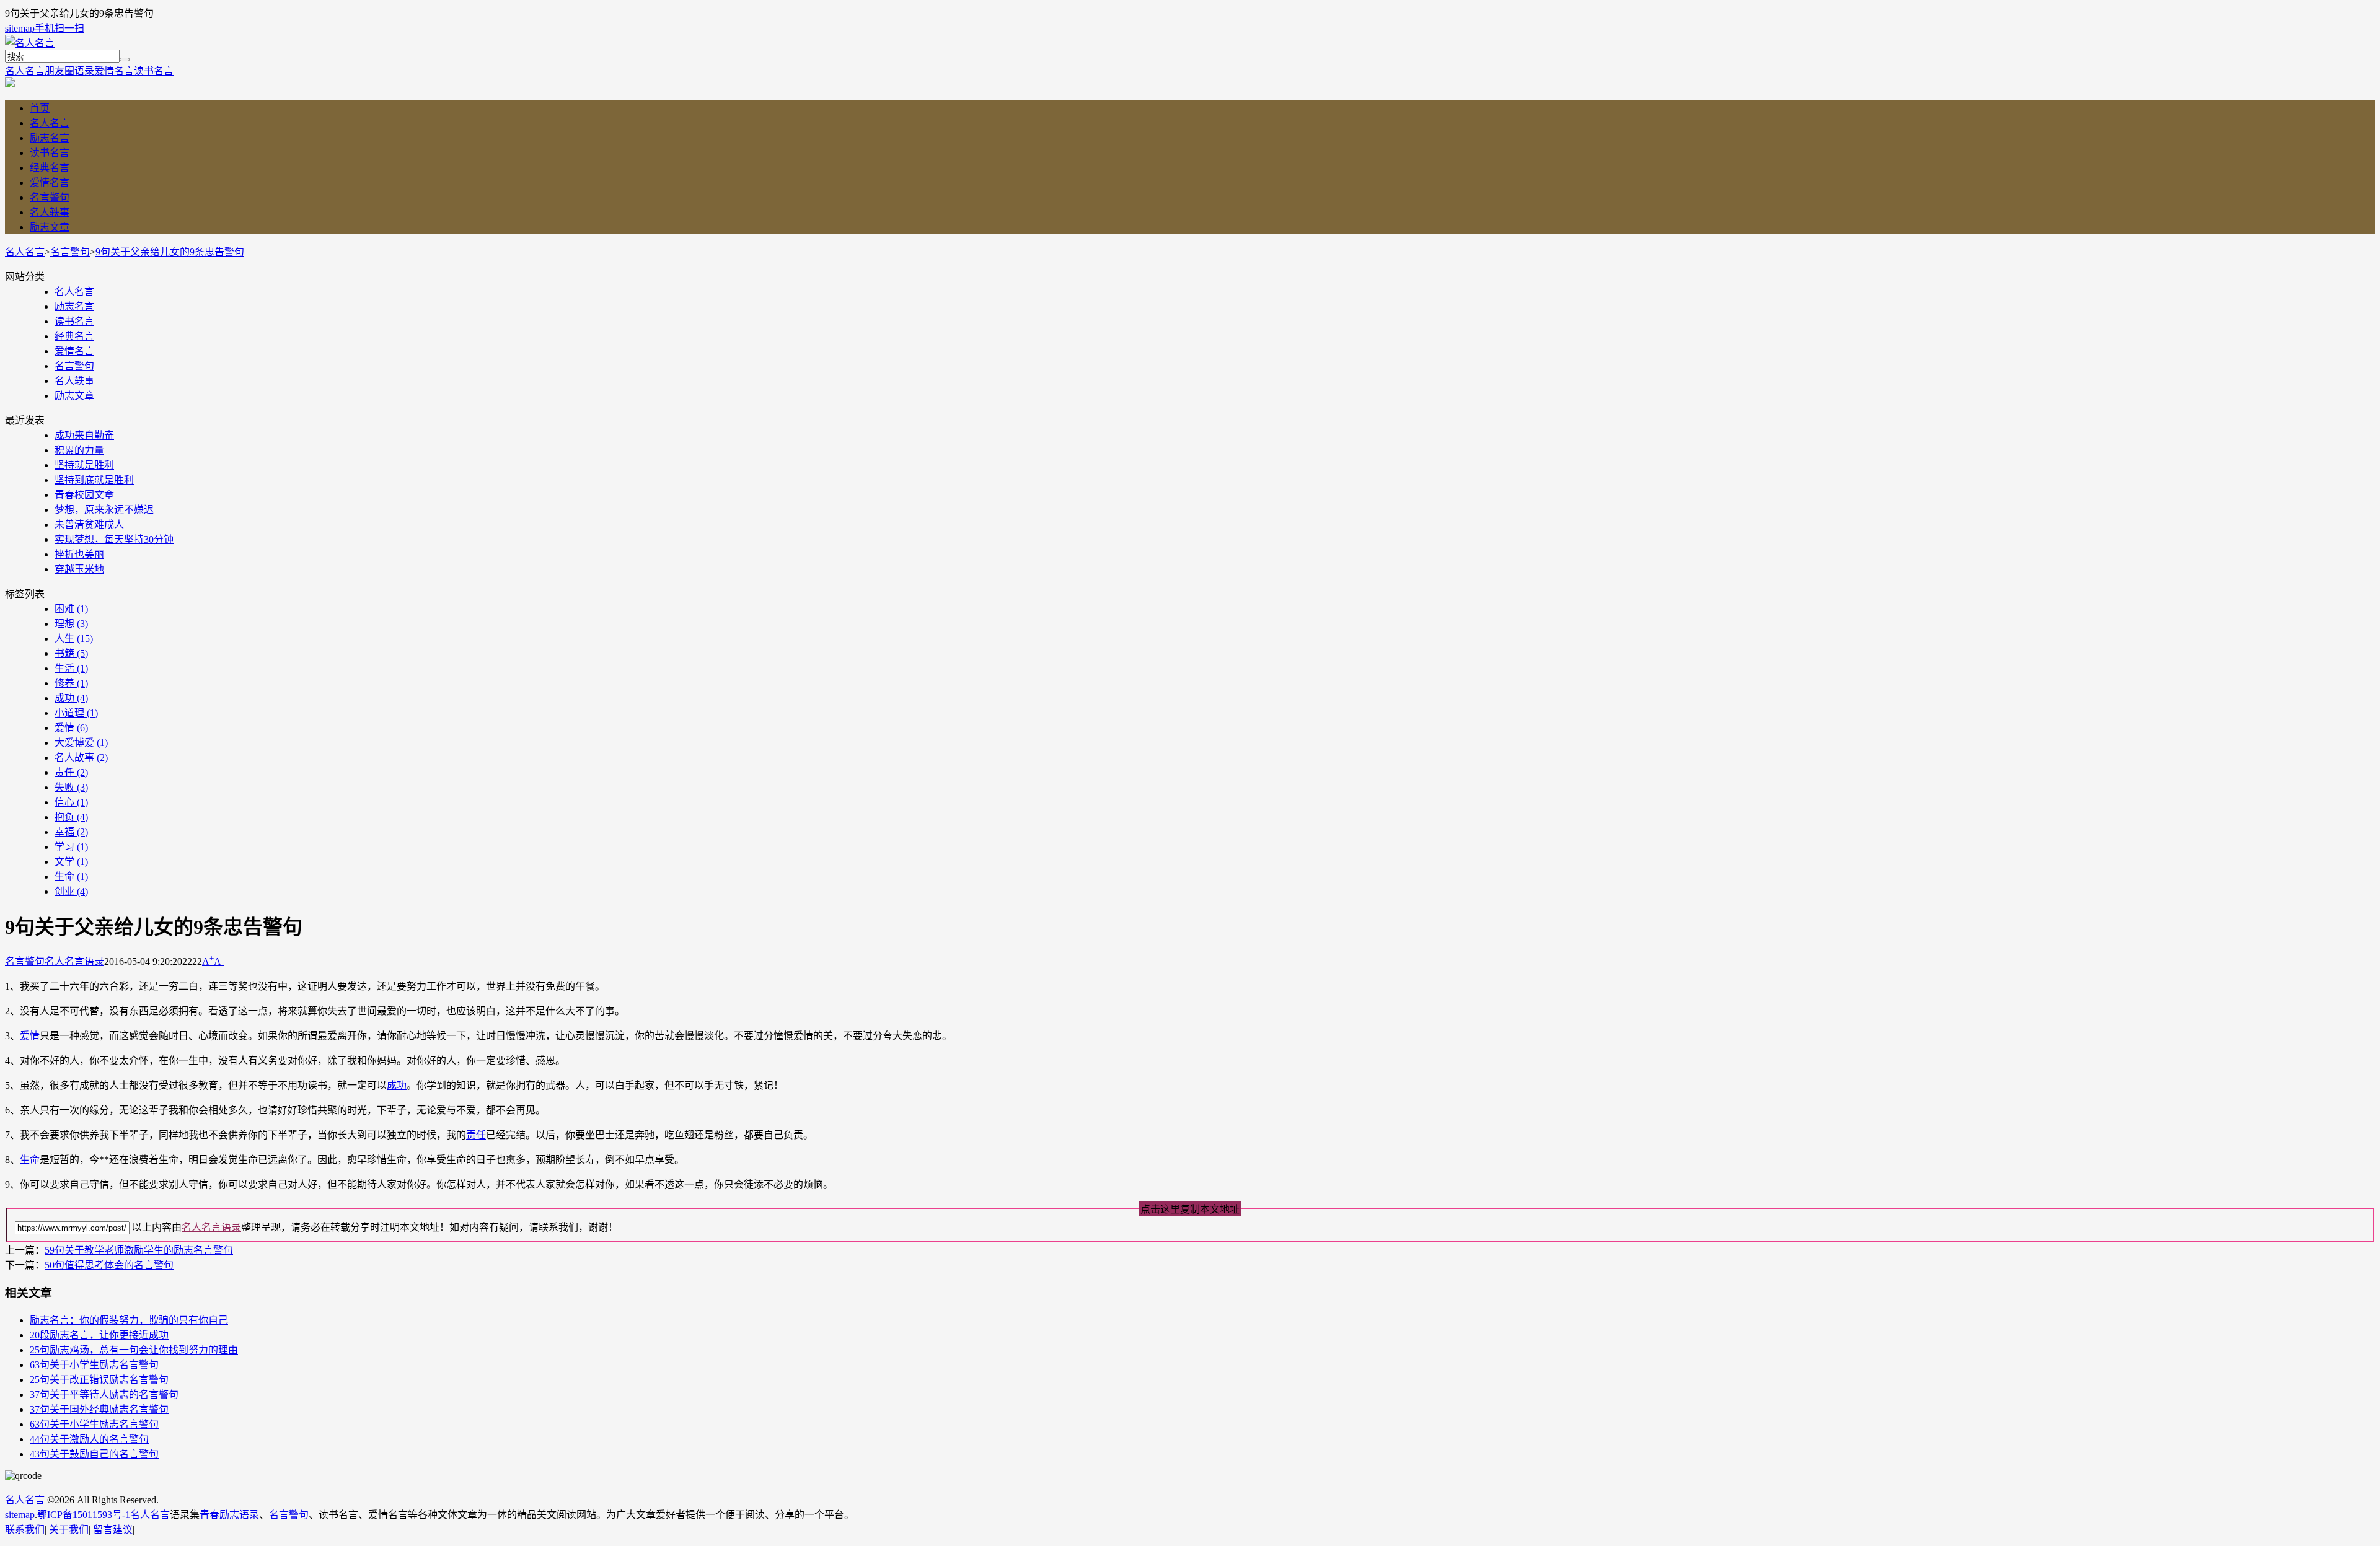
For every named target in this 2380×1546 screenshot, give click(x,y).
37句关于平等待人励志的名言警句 (104, 1394)
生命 (71, 876)
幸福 (71, 832)
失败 (71, 787)
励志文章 (50, 227)
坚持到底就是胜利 (94, 480)
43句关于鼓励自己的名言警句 (94, 1454)
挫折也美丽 (79, 554)
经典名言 (50, 168)
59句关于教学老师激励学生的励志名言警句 (139, 1250)
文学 (71, 862)
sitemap (20, 28)
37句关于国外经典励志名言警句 (99, 1409)
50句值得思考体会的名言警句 (109, 1265)
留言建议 (113, 1530)
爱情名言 (114, 71)
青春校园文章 (84, 495)
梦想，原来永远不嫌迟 (104, 510)
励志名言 (50, 138)
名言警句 (50, 197)
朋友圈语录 (69, 71)
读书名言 (154, 71)
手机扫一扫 (59, 28)
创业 (71, 891)
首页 (40, 108)
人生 (74, 639)
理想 (71, 624)
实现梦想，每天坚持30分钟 (114, 539)
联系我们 (25, 1530)
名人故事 (81, 758)
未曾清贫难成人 (89, 525)
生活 (71, 668)
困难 (71, 609)
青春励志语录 (229, 1515)
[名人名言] (30, 43)
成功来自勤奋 (84, 435)
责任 (71, 772)
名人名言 (25, 71)
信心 (71, 802)
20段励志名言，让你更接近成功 (99, 1335)
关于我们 (69, 1530)
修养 (71, 683)
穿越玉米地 (79, 569)
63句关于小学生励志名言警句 (94, 1365)
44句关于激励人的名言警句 (89, 1439)
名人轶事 (50, 212)
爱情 (71, 728)
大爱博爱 (81, 743)
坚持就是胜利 (84, 465)
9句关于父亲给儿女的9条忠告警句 (170, 252)
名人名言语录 (74, 961)
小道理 (76, 713)
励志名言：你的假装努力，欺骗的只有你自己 (129, 1320)
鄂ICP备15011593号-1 (84, 1515)
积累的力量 (79, 450)
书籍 (71, 653)
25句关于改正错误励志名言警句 (99, 1380)
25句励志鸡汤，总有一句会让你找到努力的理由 (134, 1350)
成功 (71, 698)
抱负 (71, 817)
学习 (71, 847)
